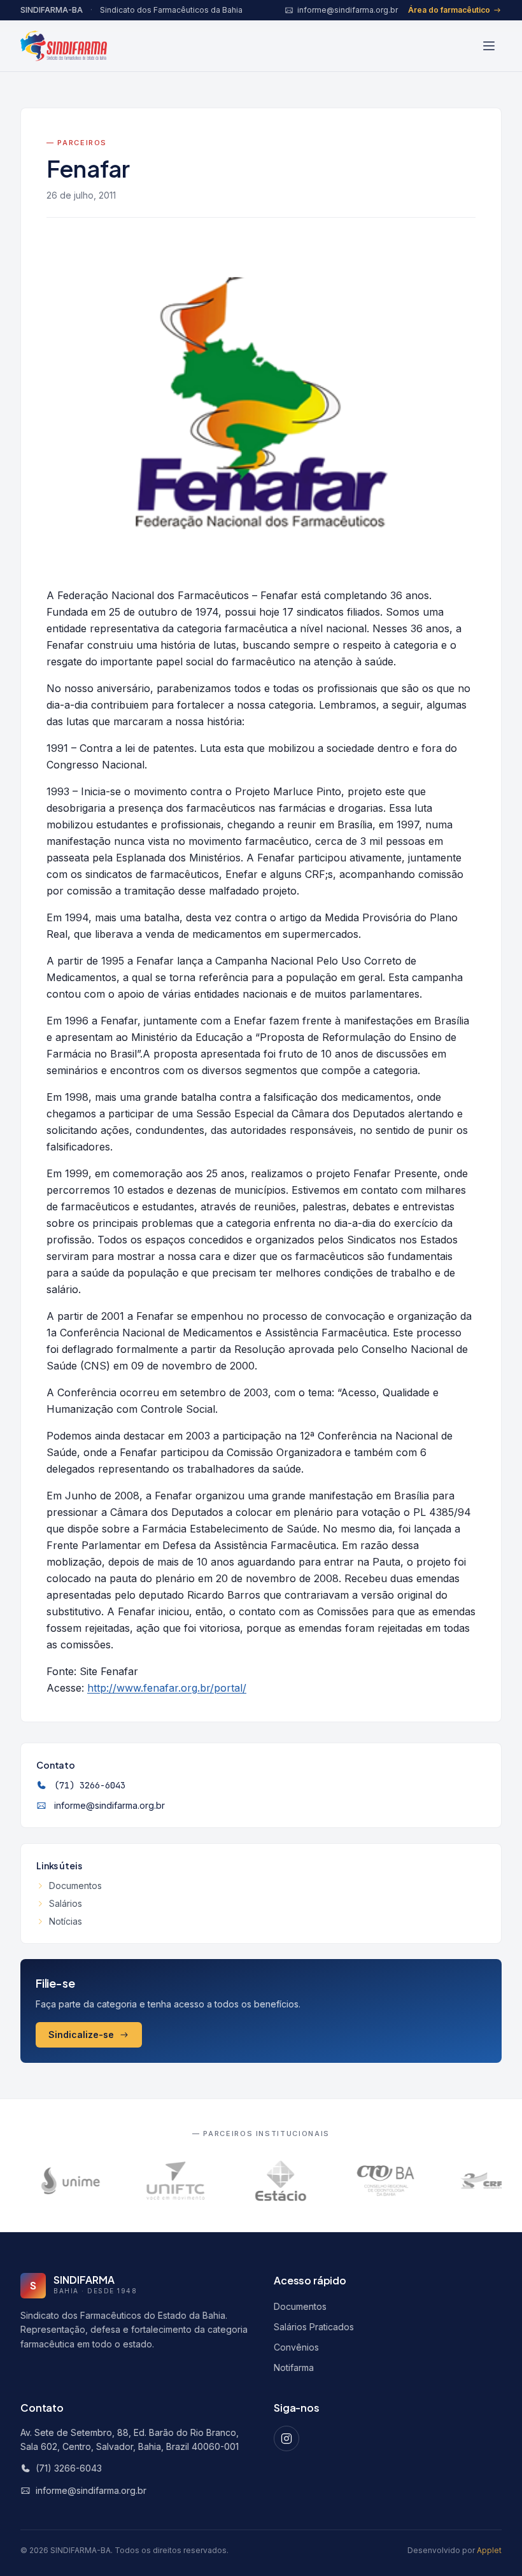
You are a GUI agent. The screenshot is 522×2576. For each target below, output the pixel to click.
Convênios (296, 2347)
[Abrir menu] (489, 46)
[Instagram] (286, 2438)
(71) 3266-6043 (90, 1785)
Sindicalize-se (81, 2035)
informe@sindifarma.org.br (109, 1805)
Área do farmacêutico (449, 10)
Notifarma (294, 2367)
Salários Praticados (314, 2327)
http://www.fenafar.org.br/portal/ (167, 1688)
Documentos (75, 1886)
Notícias (66, 1921)
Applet (489, 2550)
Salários (66, 1903)
